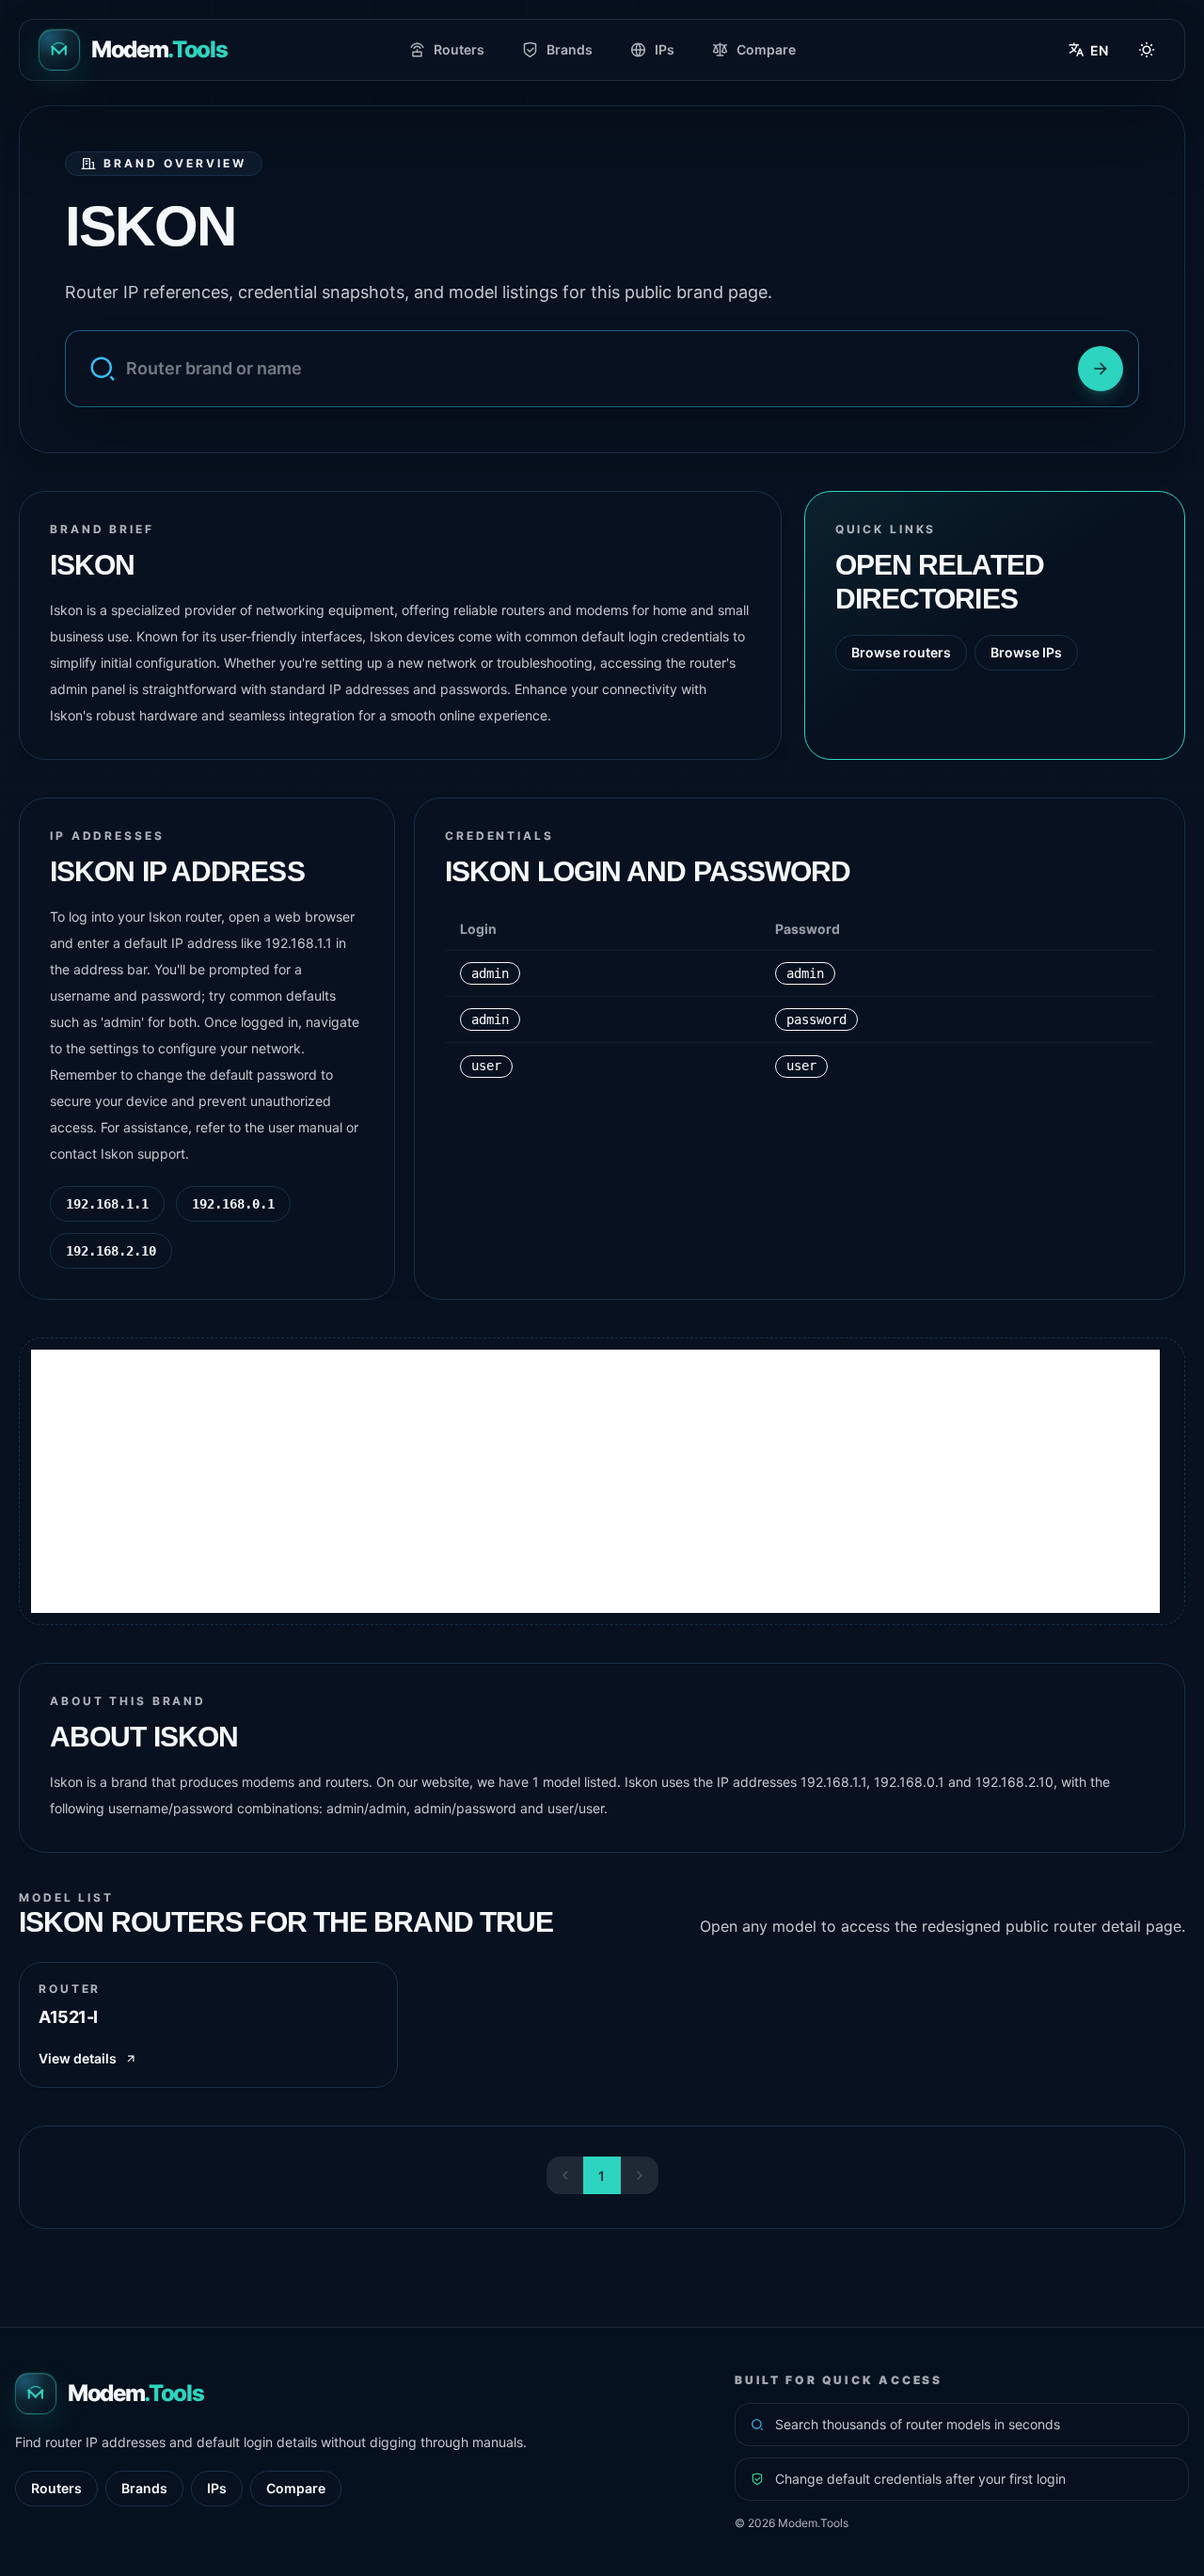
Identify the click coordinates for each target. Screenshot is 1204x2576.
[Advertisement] (595, 1481)
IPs (665, 49)
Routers (459, 49)
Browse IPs (1026, 652)
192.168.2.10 (111, 1251)
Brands (570, 49)
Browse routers (901, 652)
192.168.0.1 (233, 1204)
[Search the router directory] (1101, 369)
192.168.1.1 (107, 1204)
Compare (766, 49)
